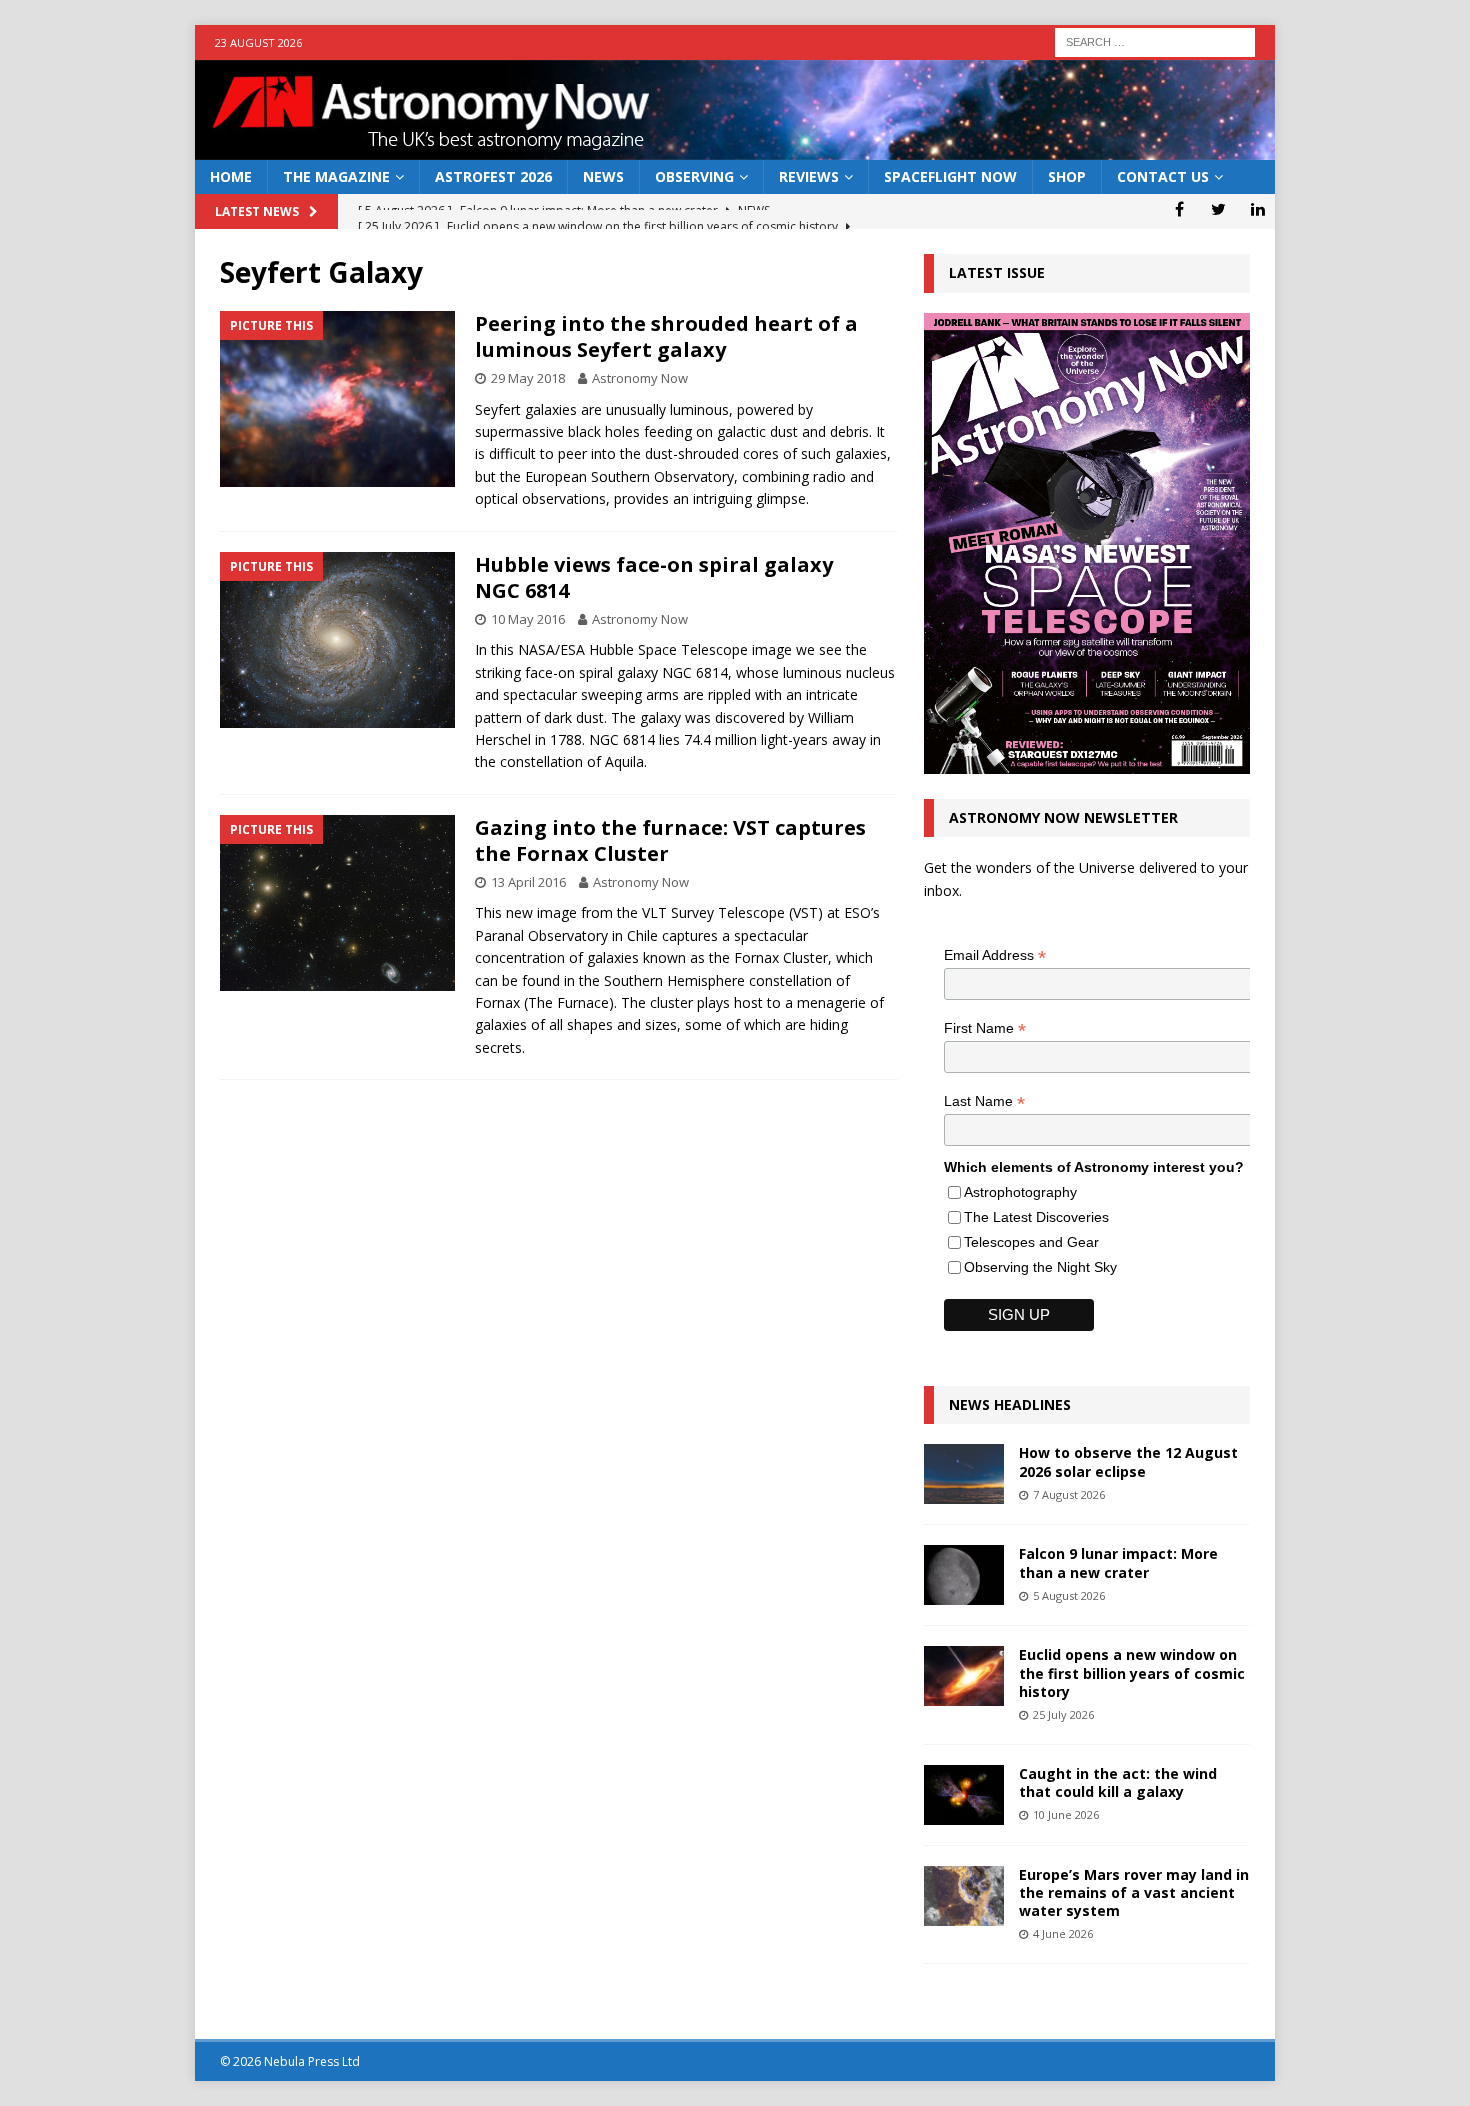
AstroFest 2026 (493, 176)
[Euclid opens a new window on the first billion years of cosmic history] (964, 1676)
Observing (694, 176)
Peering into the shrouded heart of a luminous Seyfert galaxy (666, 336)
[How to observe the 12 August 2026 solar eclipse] (964, 1474)
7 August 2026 (1069, 1494)
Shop (1067, 176)
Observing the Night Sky (1040, 1267)
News (603, 176)
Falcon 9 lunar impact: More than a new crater (1118, 1562)
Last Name (984, 1101)
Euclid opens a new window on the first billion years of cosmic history (1132, 1672)
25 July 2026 (1063, 1714)
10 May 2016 (528, 619)
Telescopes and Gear (1031, 1242)
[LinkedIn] (1257, 209)
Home (231, 176)
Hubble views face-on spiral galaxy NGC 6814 (654, 577)
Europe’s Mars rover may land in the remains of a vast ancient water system (1134, 1892)
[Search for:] (1155, 40)
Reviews (809, 176)
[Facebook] (1179, 209)
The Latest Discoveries (1036, 1217)
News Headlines (1010, 1404)
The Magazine (336, 176)
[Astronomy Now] (735, 148)
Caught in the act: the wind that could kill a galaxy (1118, 1782)
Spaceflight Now (950, 176)
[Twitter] (1218, 209)
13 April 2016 (528, 882)
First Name (985, 1028)
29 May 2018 (528, 378)
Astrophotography (1020, 1192)
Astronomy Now (640, 378)
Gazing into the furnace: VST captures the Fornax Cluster (670, 840)
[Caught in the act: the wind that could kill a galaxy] (964, 1795)
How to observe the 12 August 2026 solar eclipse (1128, 1461)
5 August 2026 (1069, 1595)
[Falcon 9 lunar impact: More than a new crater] (964, 1575)
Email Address (995, 955)
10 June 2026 (1066, 1814)
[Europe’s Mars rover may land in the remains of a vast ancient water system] (964, 1896)
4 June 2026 (1063, 1933)
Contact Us (1163, 176)
